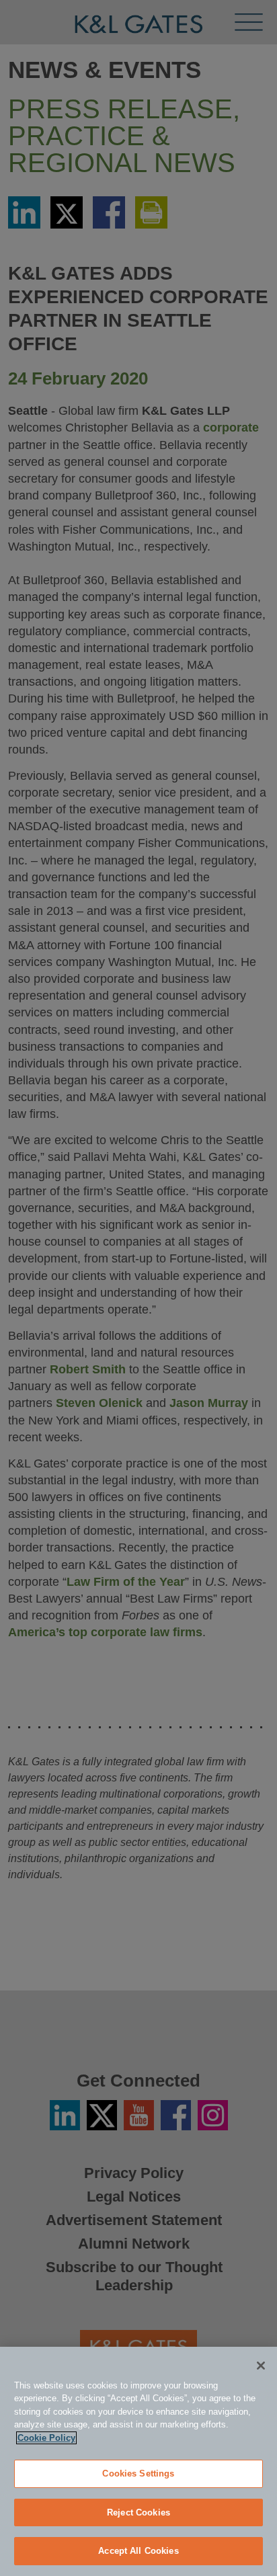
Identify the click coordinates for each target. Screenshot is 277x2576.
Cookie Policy (46, 2438)
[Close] (261, 2366)
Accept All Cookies (138, 2551)
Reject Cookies (138, 2512)
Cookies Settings (138, 2473)
